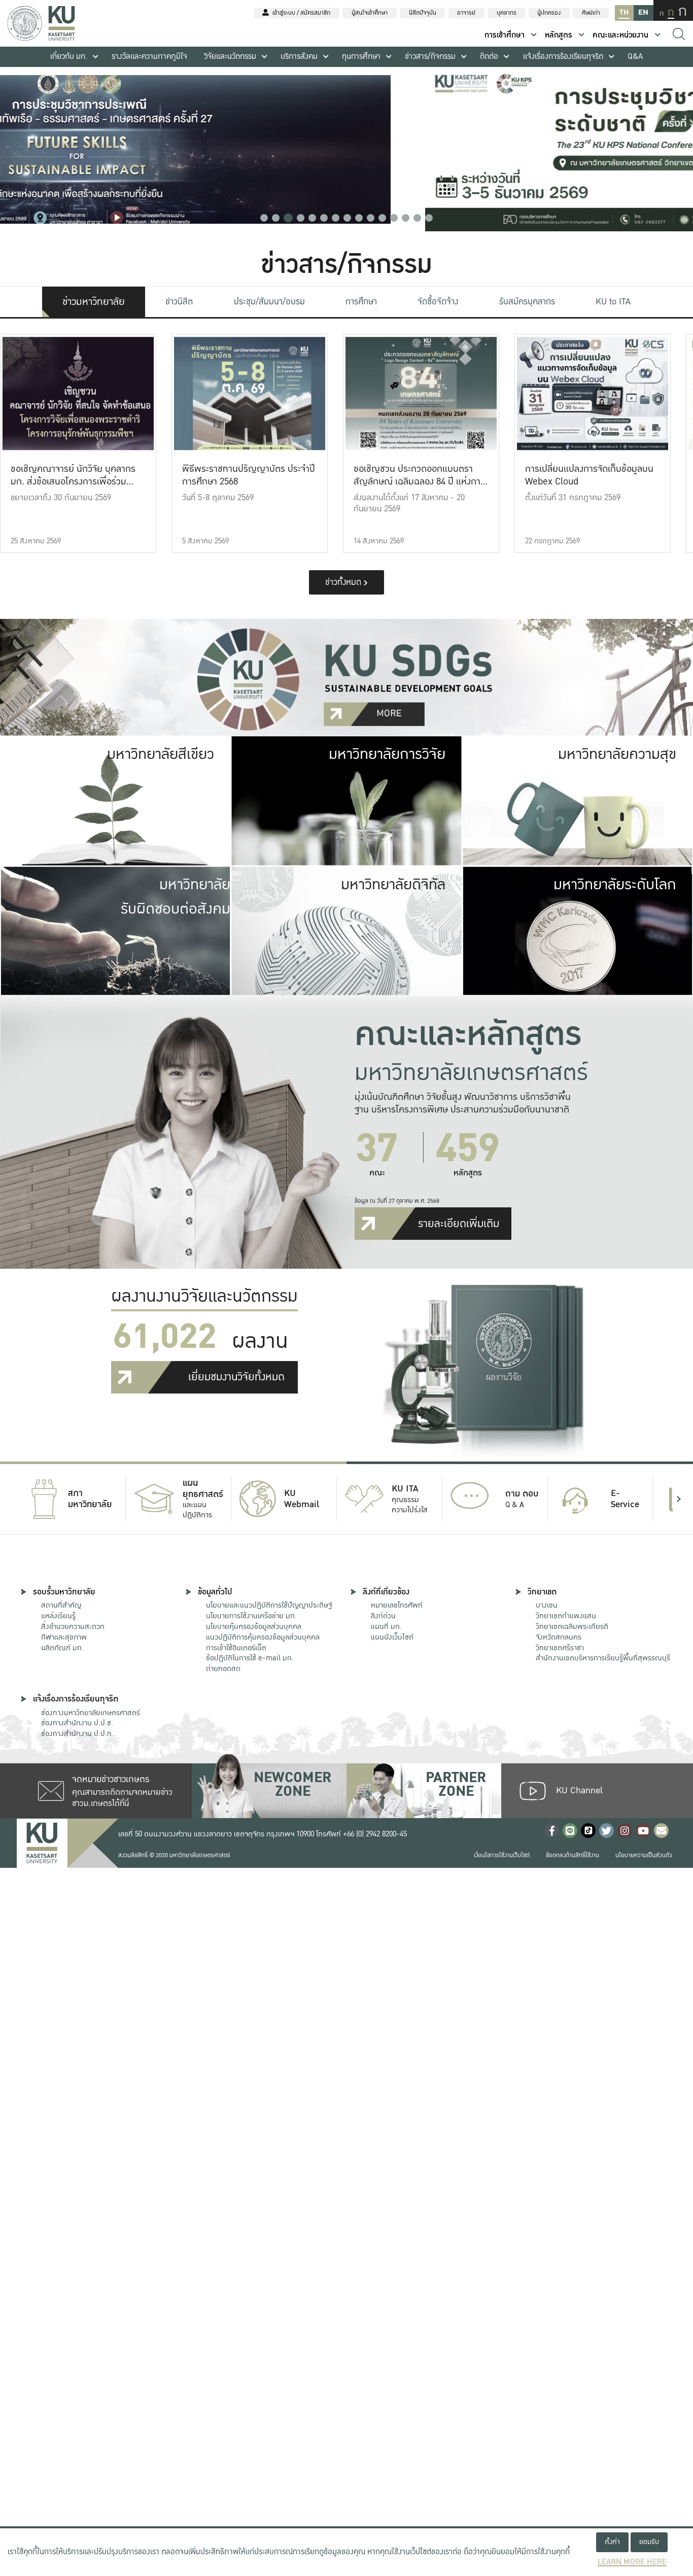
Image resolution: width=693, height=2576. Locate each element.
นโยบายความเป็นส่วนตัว (644, 1855)
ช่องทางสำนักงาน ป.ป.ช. (77, 1723)
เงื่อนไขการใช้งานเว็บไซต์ (502, 1855)
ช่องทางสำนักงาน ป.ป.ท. (77, 1733)
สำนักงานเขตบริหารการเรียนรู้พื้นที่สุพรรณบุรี (603, 1658)
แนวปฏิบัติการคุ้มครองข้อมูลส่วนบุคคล (263, 1637)
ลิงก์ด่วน (383, 1616)
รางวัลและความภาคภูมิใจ (149, 57)
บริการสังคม (299, 57)
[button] (264, 218)
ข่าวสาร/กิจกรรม (430, 57)
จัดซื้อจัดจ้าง (438, 302)
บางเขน (547, 1605)
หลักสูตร (559, 35)
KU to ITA (613, 302)
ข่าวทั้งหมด (344, 582)
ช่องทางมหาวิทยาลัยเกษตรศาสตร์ (91, 1713)
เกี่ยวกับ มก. (69, 57)
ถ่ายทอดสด (223, 1668)
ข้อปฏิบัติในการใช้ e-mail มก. (250, 1658)
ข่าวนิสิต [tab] (179, 302)
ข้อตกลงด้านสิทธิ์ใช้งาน (573, 1855)
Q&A (635, 57)
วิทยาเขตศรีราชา (560, 1648)
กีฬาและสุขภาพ (64, 1637)
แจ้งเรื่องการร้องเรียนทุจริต (563, 57)
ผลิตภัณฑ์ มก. (62, 1648)
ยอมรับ (649, 2542)
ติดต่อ (489, 57)
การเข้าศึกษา (505, 35)
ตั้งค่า (612, 2542)
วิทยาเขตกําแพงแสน (566, 1616)
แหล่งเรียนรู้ (58, 1616)
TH (624, 12)
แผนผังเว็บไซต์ (392, 1637)
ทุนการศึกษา (361, 57)
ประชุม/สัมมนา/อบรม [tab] (269, 302)
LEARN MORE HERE (632, 2562)
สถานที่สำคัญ (61, 1605)
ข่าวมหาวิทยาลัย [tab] (94, 302)
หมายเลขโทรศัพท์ (397, 1605)
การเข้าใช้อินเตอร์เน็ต (236, 1648)
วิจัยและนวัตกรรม (230, 57)
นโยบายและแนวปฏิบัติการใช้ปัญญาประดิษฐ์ (269, 1605)
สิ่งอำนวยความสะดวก (73, 1626)
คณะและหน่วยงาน (620, 35)
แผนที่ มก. (386, 1626)
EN (643, 12)
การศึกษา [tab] (361, 302)
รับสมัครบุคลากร (527, 302)
